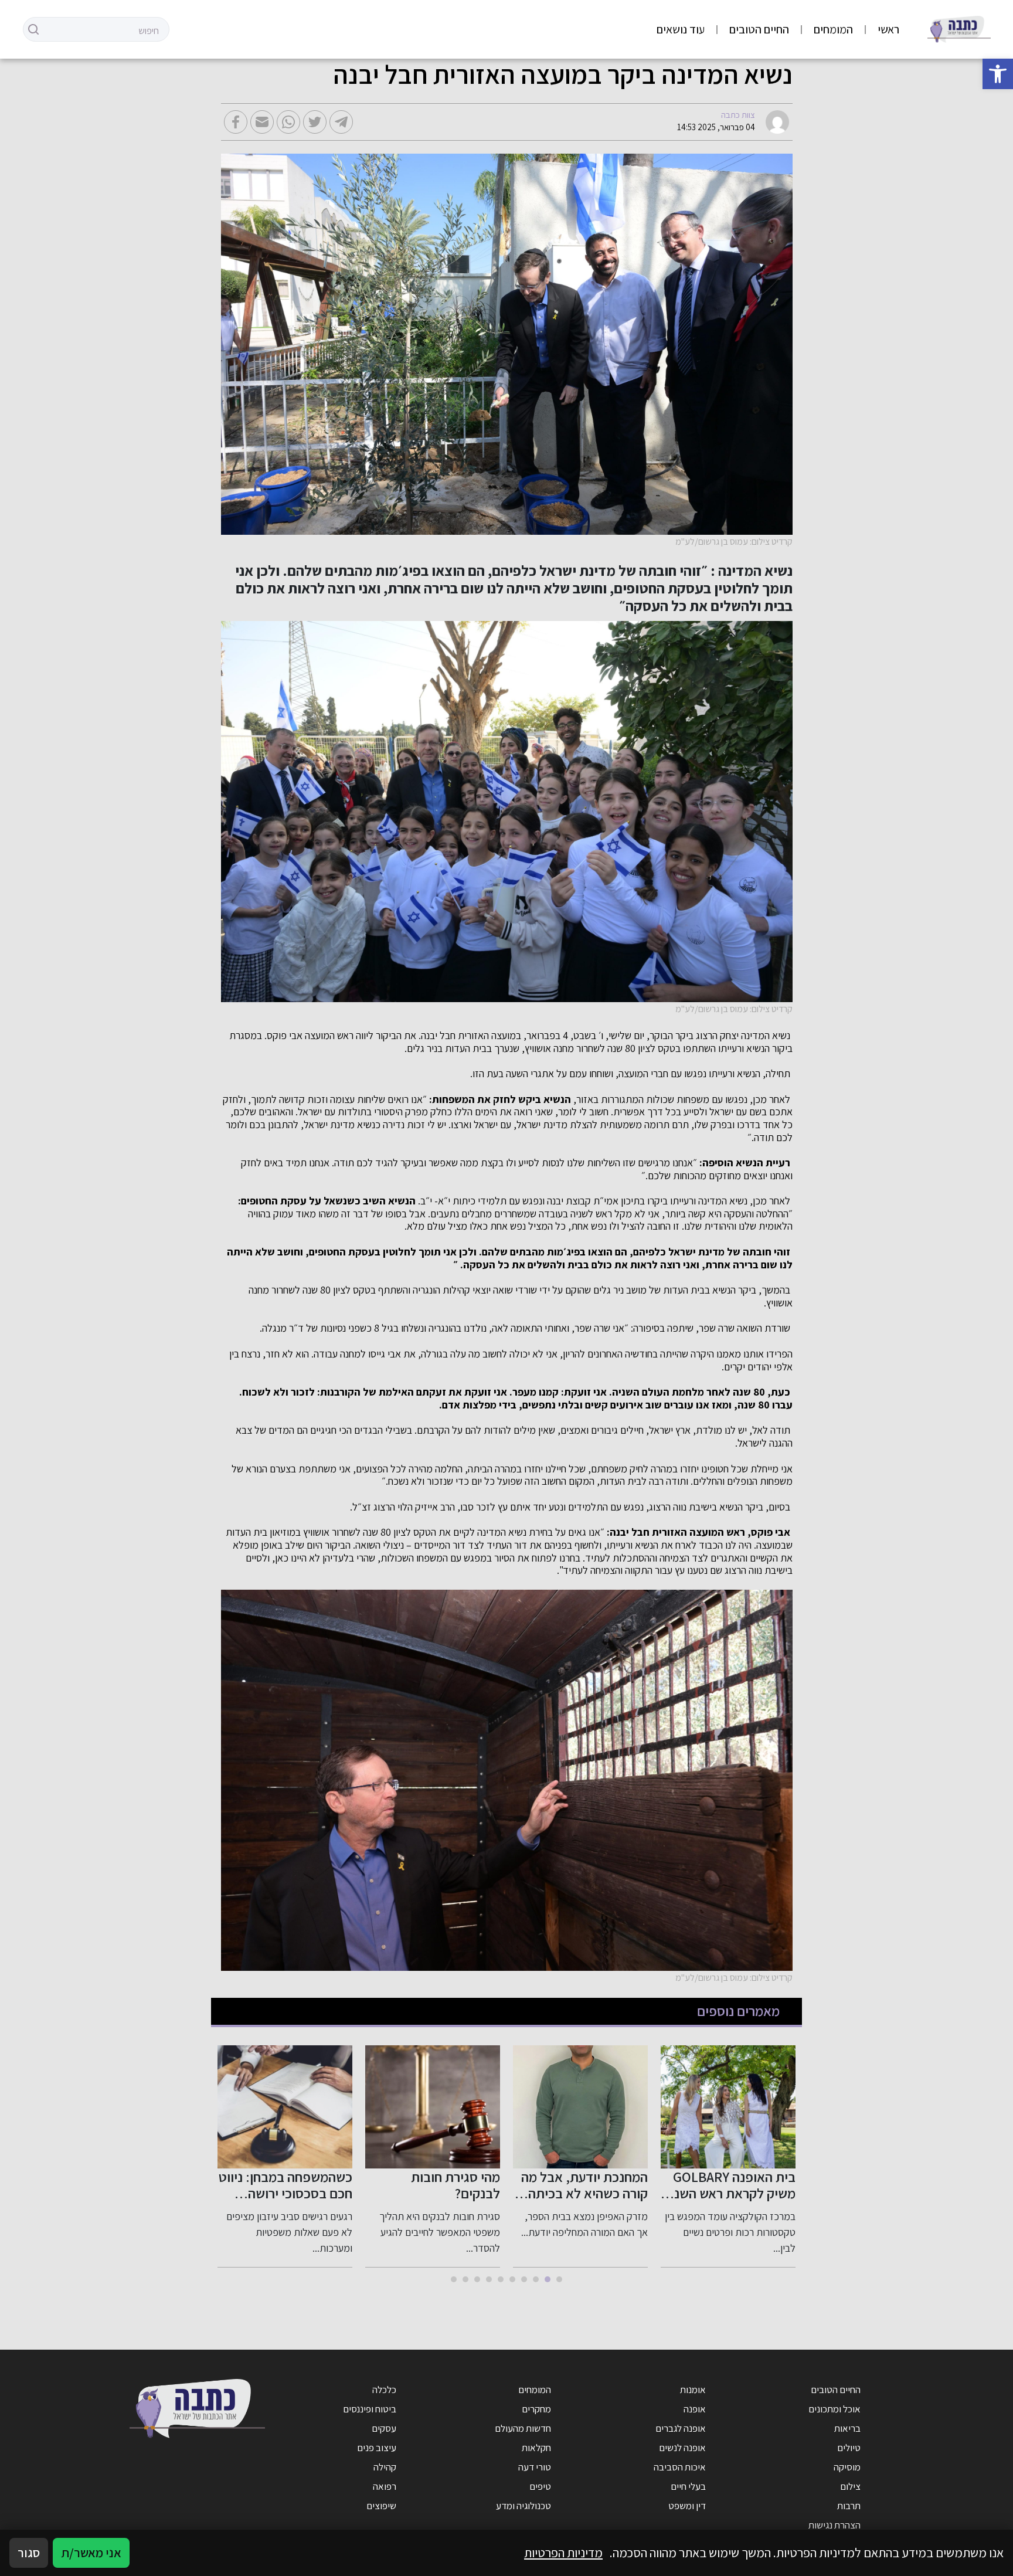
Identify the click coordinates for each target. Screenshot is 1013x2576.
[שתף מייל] (262, 122)
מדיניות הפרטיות (563, 2553)
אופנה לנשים (682, 2448)
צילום (850, 2486)
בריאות (847, 2428)
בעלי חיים (688, 2486)
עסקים (384, 2428)
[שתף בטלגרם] (341, 122)
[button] (998, 74)
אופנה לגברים (681, 2428)
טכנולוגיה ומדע (524, 2506)
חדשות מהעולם (523, 2428)
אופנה (695, 2409)
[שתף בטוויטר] (315, 122)
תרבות (849, 2506)
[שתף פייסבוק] (236, 122)
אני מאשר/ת (91, 2553)
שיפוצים (381, 2506)
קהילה (385, 2467)
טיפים (540, 2486)
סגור (29, 2553)
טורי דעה (535, 2467)
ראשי (888, 29)
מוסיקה (847, 2467)
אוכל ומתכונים (834, 2409)
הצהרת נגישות (834, 2525)
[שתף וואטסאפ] (288, 122)
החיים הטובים (759, 29)
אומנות (693, 2390)
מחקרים (536, 2409)
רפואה (385, 2486)
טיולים (849, 2448)
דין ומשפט (687, 2506)
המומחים (833, 29)
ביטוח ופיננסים (370, 2409)
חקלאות (536, 2448)
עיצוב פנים (377, 2448)
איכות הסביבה (680, 2467)
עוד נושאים (681, 29)
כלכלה (384, 2390)
